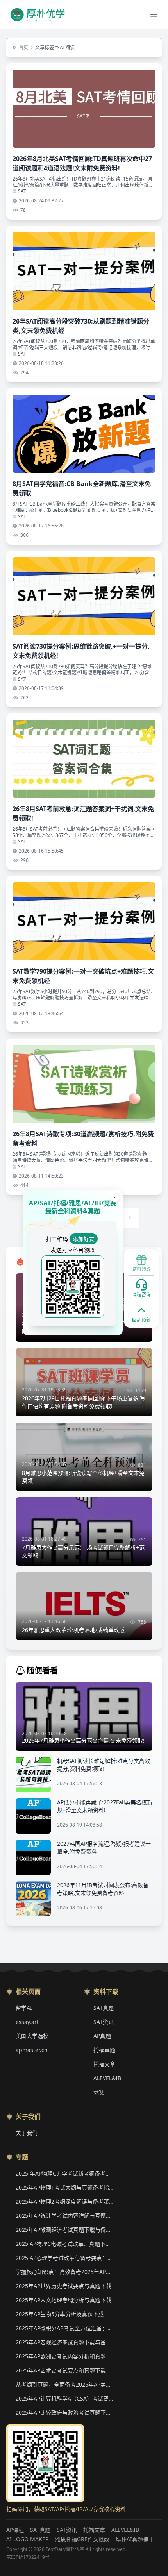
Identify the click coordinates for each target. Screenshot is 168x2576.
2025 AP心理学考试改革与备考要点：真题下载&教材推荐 (64, 2258)
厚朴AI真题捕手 (135, 2539)
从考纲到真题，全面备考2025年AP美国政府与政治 (64, 2384)
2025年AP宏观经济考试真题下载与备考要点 (64, 2342)
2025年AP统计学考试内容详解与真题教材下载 (64, 2216)
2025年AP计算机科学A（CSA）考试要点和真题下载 (64, 2398)
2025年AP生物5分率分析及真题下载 (60, 2314)
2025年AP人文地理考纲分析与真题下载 (63, 2300)
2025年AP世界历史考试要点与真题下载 (63, 2286)
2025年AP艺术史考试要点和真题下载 (61, 2370)
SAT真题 (104, 2008)
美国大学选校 (32, 2036)
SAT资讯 (104, 2022)
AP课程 (15, 2530)
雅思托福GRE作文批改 (82, 2539)
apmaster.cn (32, 2050)
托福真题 (104, 2050)
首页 (23, 48)
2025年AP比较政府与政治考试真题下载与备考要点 (64, 2412)
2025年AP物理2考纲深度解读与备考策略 (64, 2201)
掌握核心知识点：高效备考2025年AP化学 (64, 2272)
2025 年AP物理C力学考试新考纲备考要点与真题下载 (64, 2173)
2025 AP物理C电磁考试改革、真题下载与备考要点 (64, 2244)
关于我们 (27, 2133)
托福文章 (104, 2064)
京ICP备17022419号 (28, 2557)
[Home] (38, 15)
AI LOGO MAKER (28, 2539)
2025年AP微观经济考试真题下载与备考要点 (64, 2230)
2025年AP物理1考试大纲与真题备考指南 (64, 2187)
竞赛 (99, 2092)
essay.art (27, 2022)
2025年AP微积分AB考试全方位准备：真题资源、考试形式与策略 (64, 2328)
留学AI (24, 2008)
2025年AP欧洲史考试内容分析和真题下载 (64, 2356)
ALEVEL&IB (107, 2078)
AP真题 (102, 2036)
